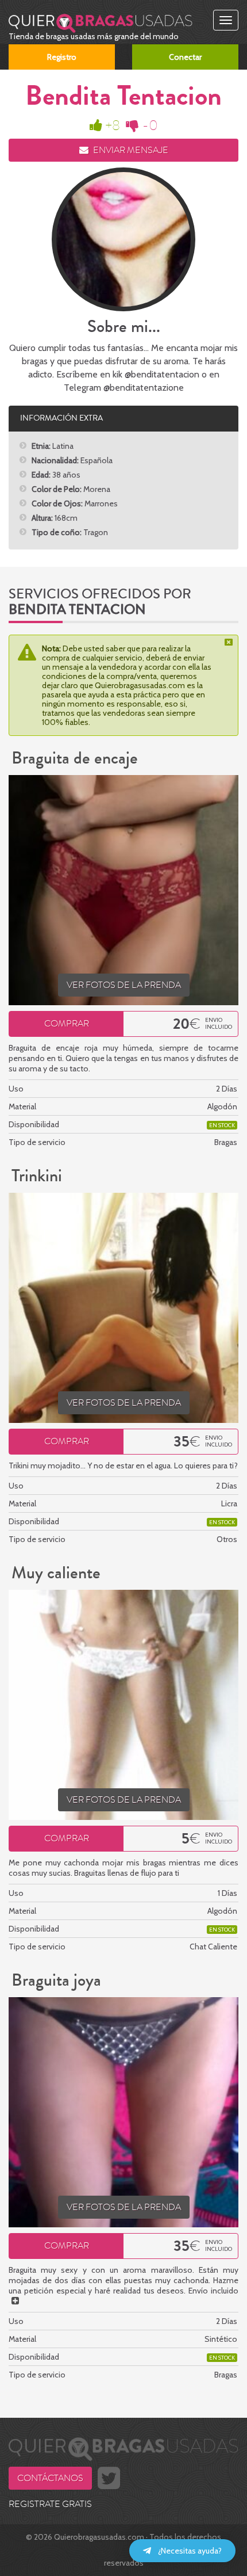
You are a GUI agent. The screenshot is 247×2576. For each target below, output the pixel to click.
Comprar (67, 1024)
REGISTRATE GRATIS (50, 2504)
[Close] (230, 642)
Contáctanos (50, 2478)
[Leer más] (15, 2301)
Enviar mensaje (130, 150)
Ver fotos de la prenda (124, 985)
